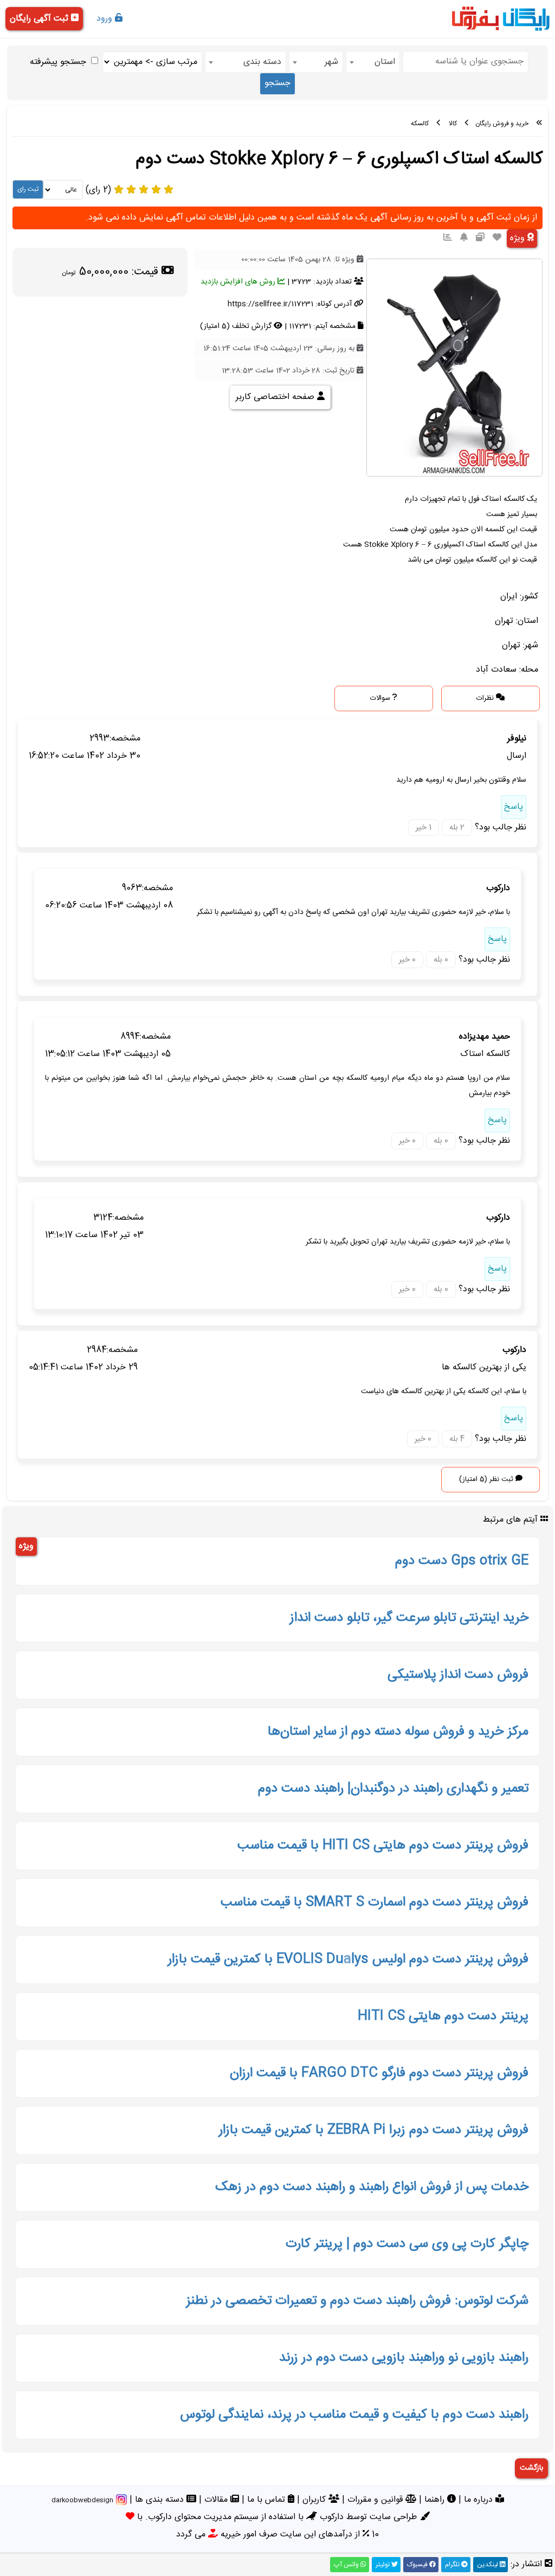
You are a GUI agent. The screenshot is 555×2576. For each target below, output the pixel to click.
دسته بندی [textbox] (262, 62)
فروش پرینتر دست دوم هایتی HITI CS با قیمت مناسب (383, 1846)
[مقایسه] (480, 238)
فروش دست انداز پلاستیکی (458, 1675)
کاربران (315, 2500)
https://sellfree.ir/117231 (270, 304)
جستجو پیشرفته (58, 62)
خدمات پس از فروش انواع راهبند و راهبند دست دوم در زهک (372, 2187)
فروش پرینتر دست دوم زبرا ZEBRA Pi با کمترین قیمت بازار (374, 2130)
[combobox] (373, 62)
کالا (453, 124)
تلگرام (453, 2565)
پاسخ (514, 807)
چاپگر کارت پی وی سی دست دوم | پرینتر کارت (407, 2244)
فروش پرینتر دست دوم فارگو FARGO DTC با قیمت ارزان (379, 2073)
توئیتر (383, 2565)
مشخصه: (125, 739)
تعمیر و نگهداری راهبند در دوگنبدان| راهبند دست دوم (393, 1789)
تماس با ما (267, 2500)
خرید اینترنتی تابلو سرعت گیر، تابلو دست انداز (409, 1618)
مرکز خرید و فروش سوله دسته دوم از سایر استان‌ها (398, 1732)
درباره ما (480, 2500)
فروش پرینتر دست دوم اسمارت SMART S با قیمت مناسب (375, 1903)
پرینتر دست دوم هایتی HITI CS (443, 2017)
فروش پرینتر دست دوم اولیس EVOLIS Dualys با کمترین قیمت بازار (348, 1960)
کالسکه (420, 124)
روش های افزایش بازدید (239, 282)
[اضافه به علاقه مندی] (497, 238)
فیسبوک (418, 2565)
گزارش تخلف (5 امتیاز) (237, 326)
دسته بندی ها (161, 2500)
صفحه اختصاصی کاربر (276, 397)
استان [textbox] (385, 62)
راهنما (436, 2500)
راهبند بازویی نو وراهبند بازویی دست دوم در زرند (404, 2358)
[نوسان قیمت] (448, 238)
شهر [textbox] (331, 62)
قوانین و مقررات (376, 2500)
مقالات (217, 2500)
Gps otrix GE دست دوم (462, 1561)
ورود (106, 19)
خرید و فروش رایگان (502, 124)
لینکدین (488, 2565)
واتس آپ (347, 2565)
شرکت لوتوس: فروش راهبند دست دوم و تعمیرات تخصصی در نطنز (357, 2301)
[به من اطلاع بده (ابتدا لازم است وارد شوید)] (464, 238)
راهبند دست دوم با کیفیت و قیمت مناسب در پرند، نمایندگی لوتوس (354, 2415)
